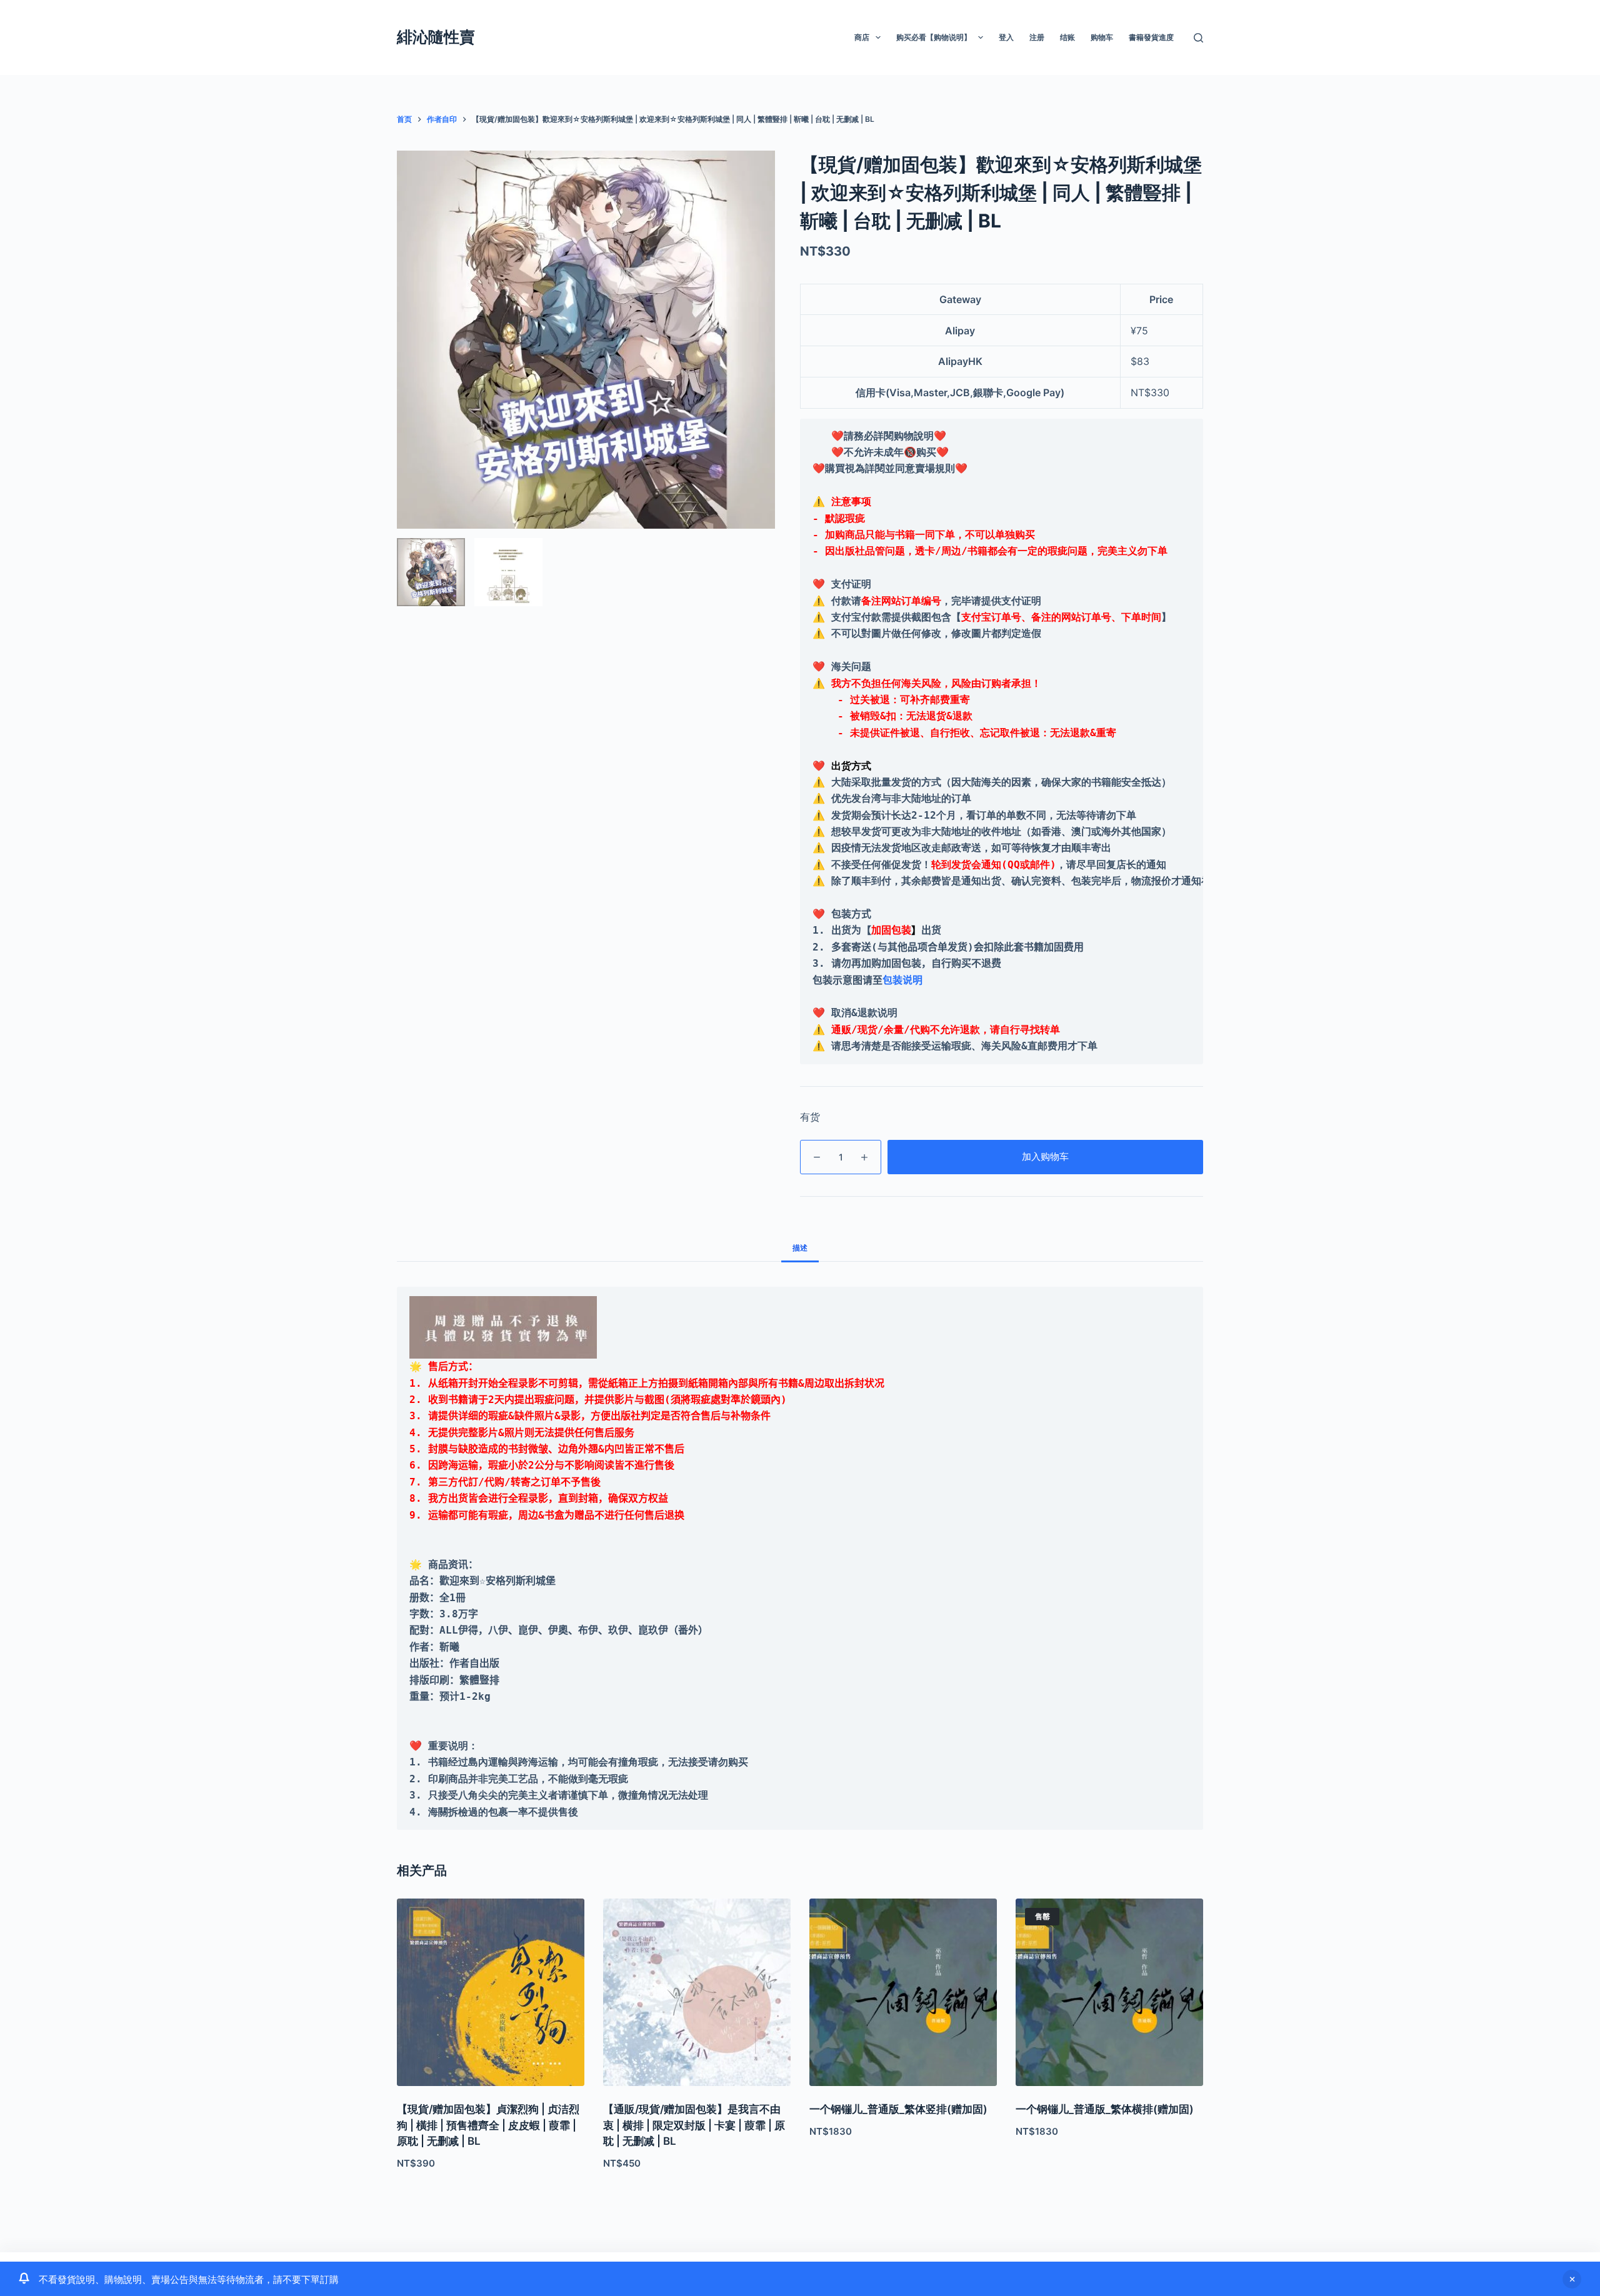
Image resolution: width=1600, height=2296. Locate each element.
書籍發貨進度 (1151, 37)
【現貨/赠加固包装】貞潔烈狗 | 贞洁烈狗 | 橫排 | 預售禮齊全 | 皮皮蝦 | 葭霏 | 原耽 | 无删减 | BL (488, 2125)
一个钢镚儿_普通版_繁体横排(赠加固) (1105, 2109)
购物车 (1102, 37)
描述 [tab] (800, 1248)
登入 (1006, 37)
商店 (862, 37)
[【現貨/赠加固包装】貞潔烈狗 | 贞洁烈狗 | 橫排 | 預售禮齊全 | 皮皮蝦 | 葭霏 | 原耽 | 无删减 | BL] (491, 1992)
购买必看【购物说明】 (934, 37)
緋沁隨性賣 (436, 37)
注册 (1037, 37)
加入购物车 (1045, 1156)
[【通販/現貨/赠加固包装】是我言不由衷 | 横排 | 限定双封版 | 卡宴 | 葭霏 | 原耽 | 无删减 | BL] (697, 1992)
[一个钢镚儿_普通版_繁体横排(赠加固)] (1109, 1992)
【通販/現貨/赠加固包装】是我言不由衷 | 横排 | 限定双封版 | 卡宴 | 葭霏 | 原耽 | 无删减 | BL (694, 2125)
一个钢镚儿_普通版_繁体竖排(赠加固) (898, 2109)
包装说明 (902, 980)
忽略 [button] (1572, 2279)
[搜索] (1198, 38)
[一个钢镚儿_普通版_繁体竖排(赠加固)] (903, 1992)
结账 (1067, 37)
